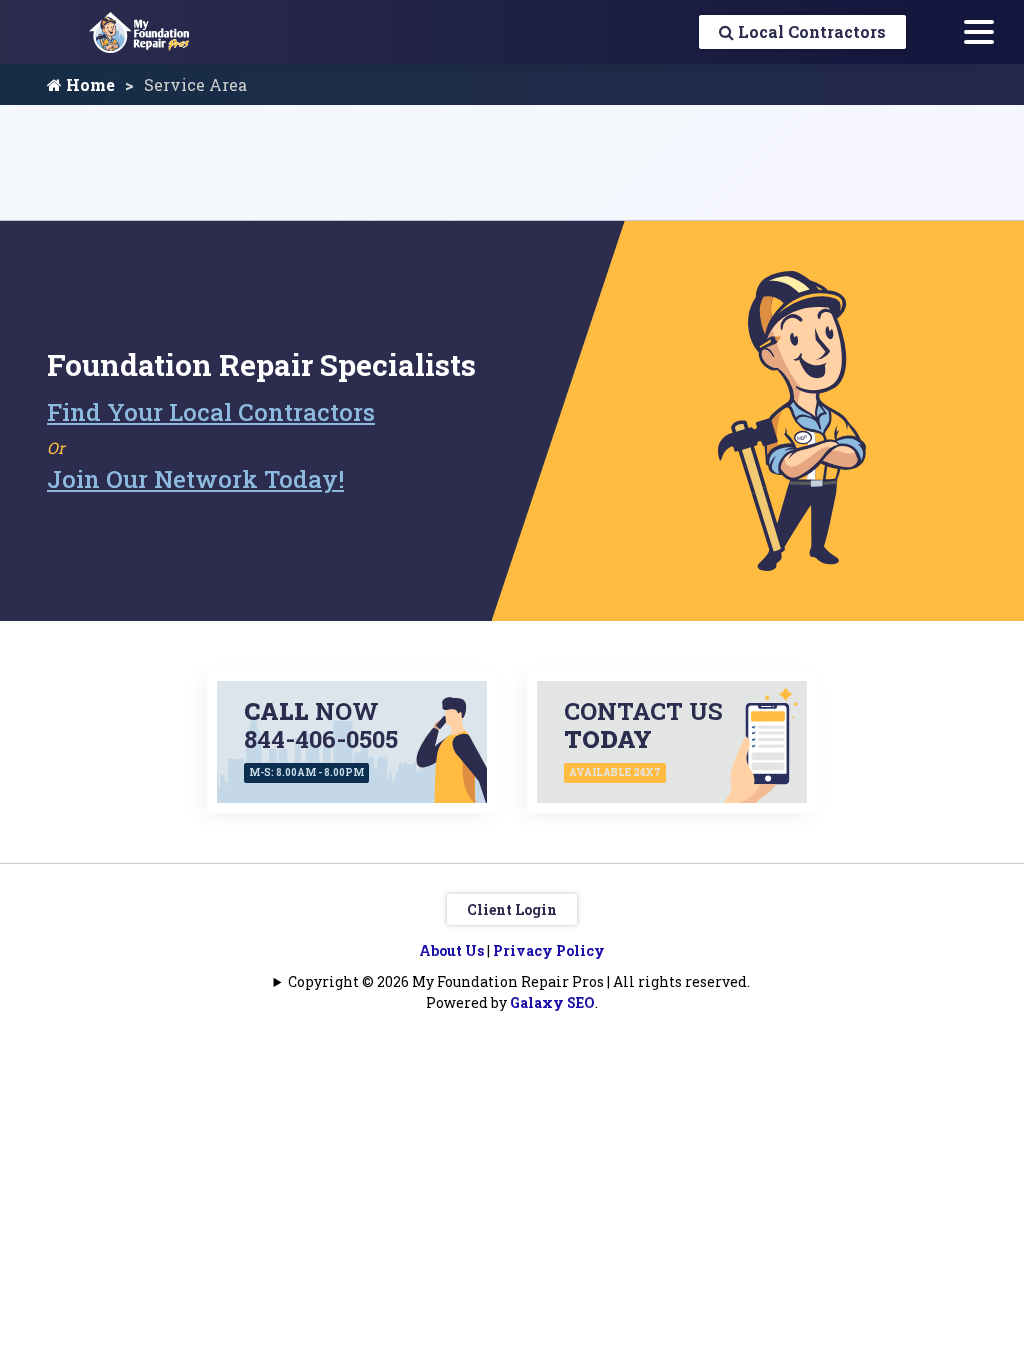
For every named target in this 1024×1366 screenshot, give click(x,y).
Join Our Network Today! (195, 479)
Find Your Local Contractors (211, 412)
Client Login (512, 909)
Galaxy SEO (552, 1002)
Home (88, 84)
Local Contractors (810, 31)
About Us (451, 950)
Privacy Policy (549, 950)
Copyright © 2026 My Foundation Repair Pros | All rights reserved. (519, 981)
